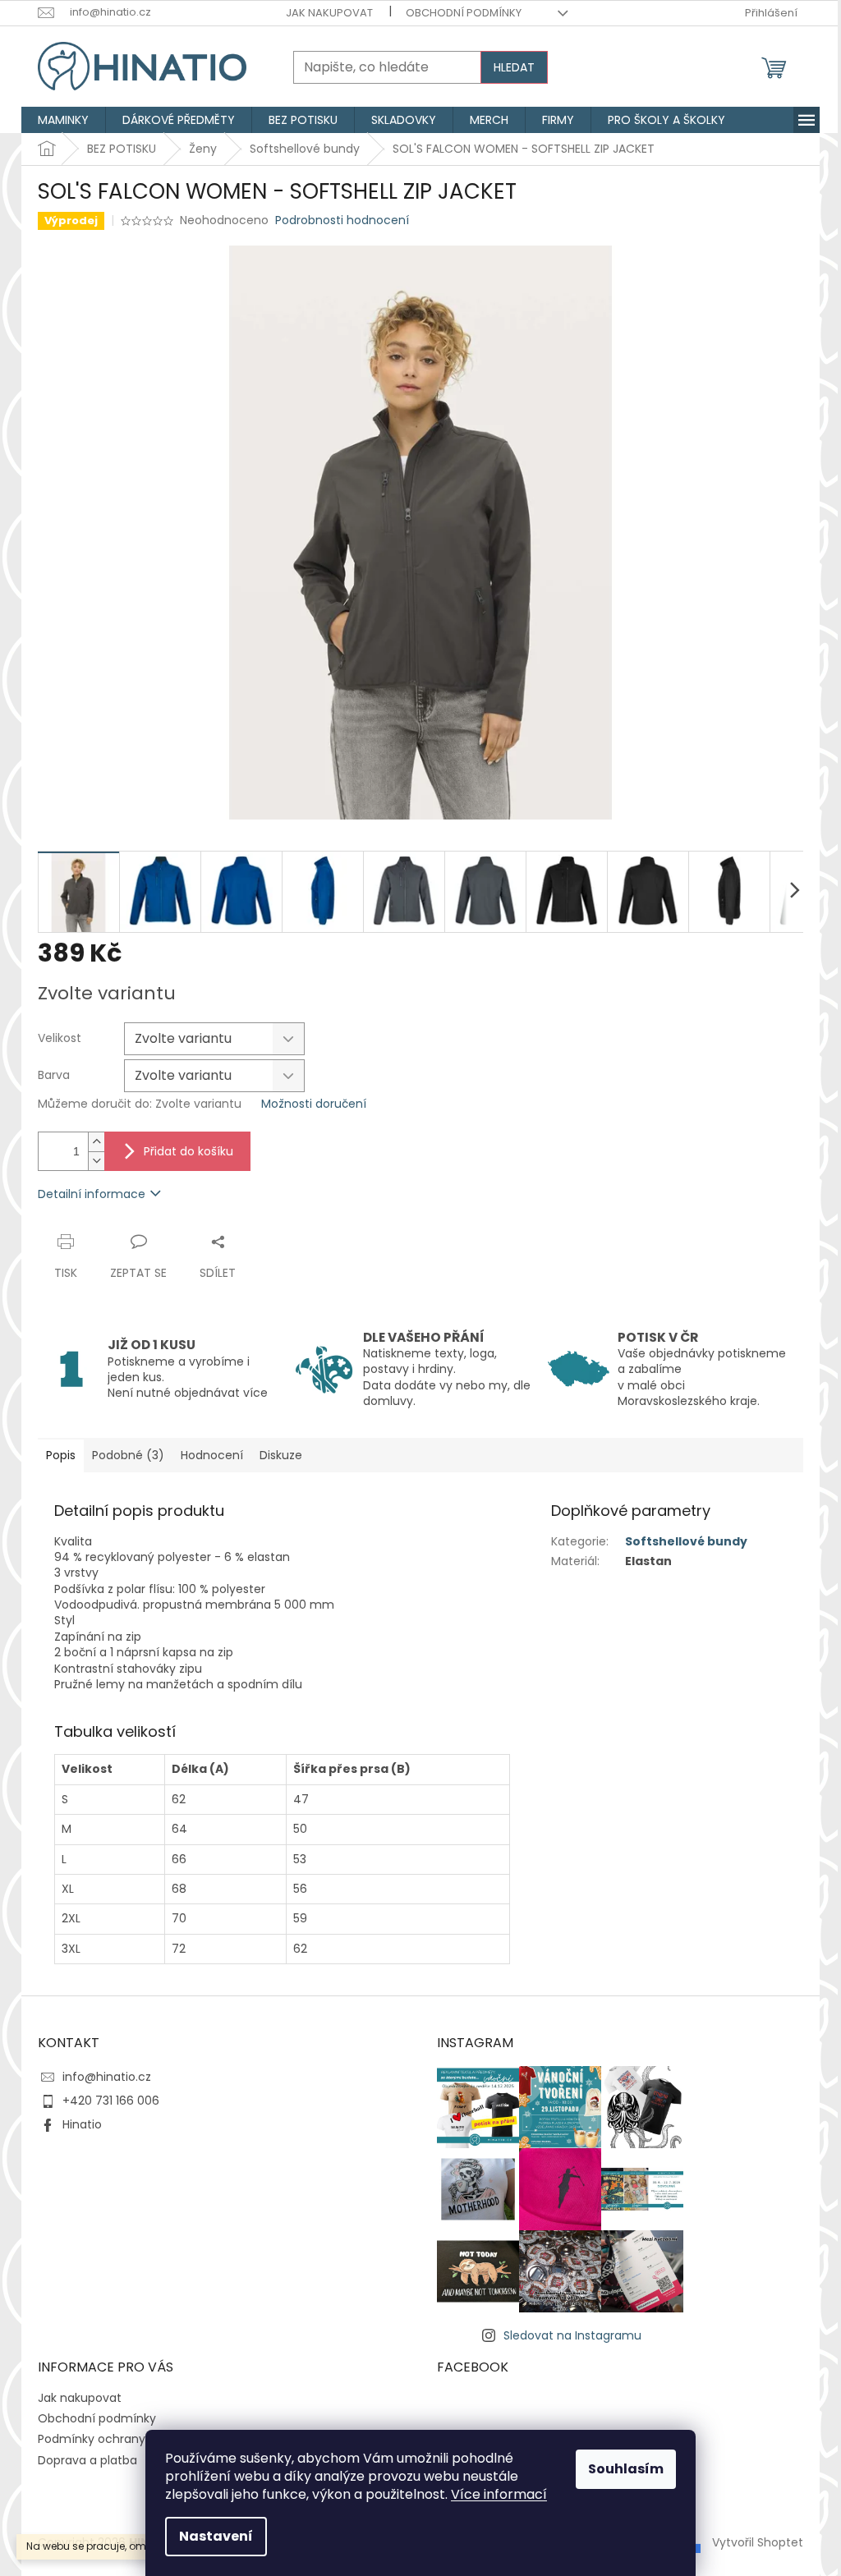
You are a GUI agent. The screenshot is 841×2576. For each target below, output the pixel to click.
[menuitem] (63, 120)
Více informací (499, 2494)
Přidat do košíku (188, 1151)
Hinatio (82, 2124)
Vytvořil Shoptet (758, 2542)
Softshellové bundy (686, 1541)
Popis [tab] (61, 1455)
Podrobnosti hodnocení (342, 220)
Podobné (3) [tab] (128, 1455)
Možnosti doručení (314, 1104)
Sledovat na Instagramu (572, 2335)
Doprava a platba (87, 2460)
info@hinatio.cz (107, 2077)
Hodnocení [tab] (212, 1455)
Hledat (514, 67)
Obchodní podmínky (464, 13)
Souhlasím (626, 2469)
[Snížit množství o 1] (96, 1161)
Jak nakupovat (329, 13)
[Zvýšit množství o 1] (96, 1142)
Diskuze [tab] (281, 1455)
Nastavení (216, 2536)
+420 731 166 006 (111, 2101)
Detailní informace (92, 1194)
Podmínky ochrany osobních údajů (138, 2439)
